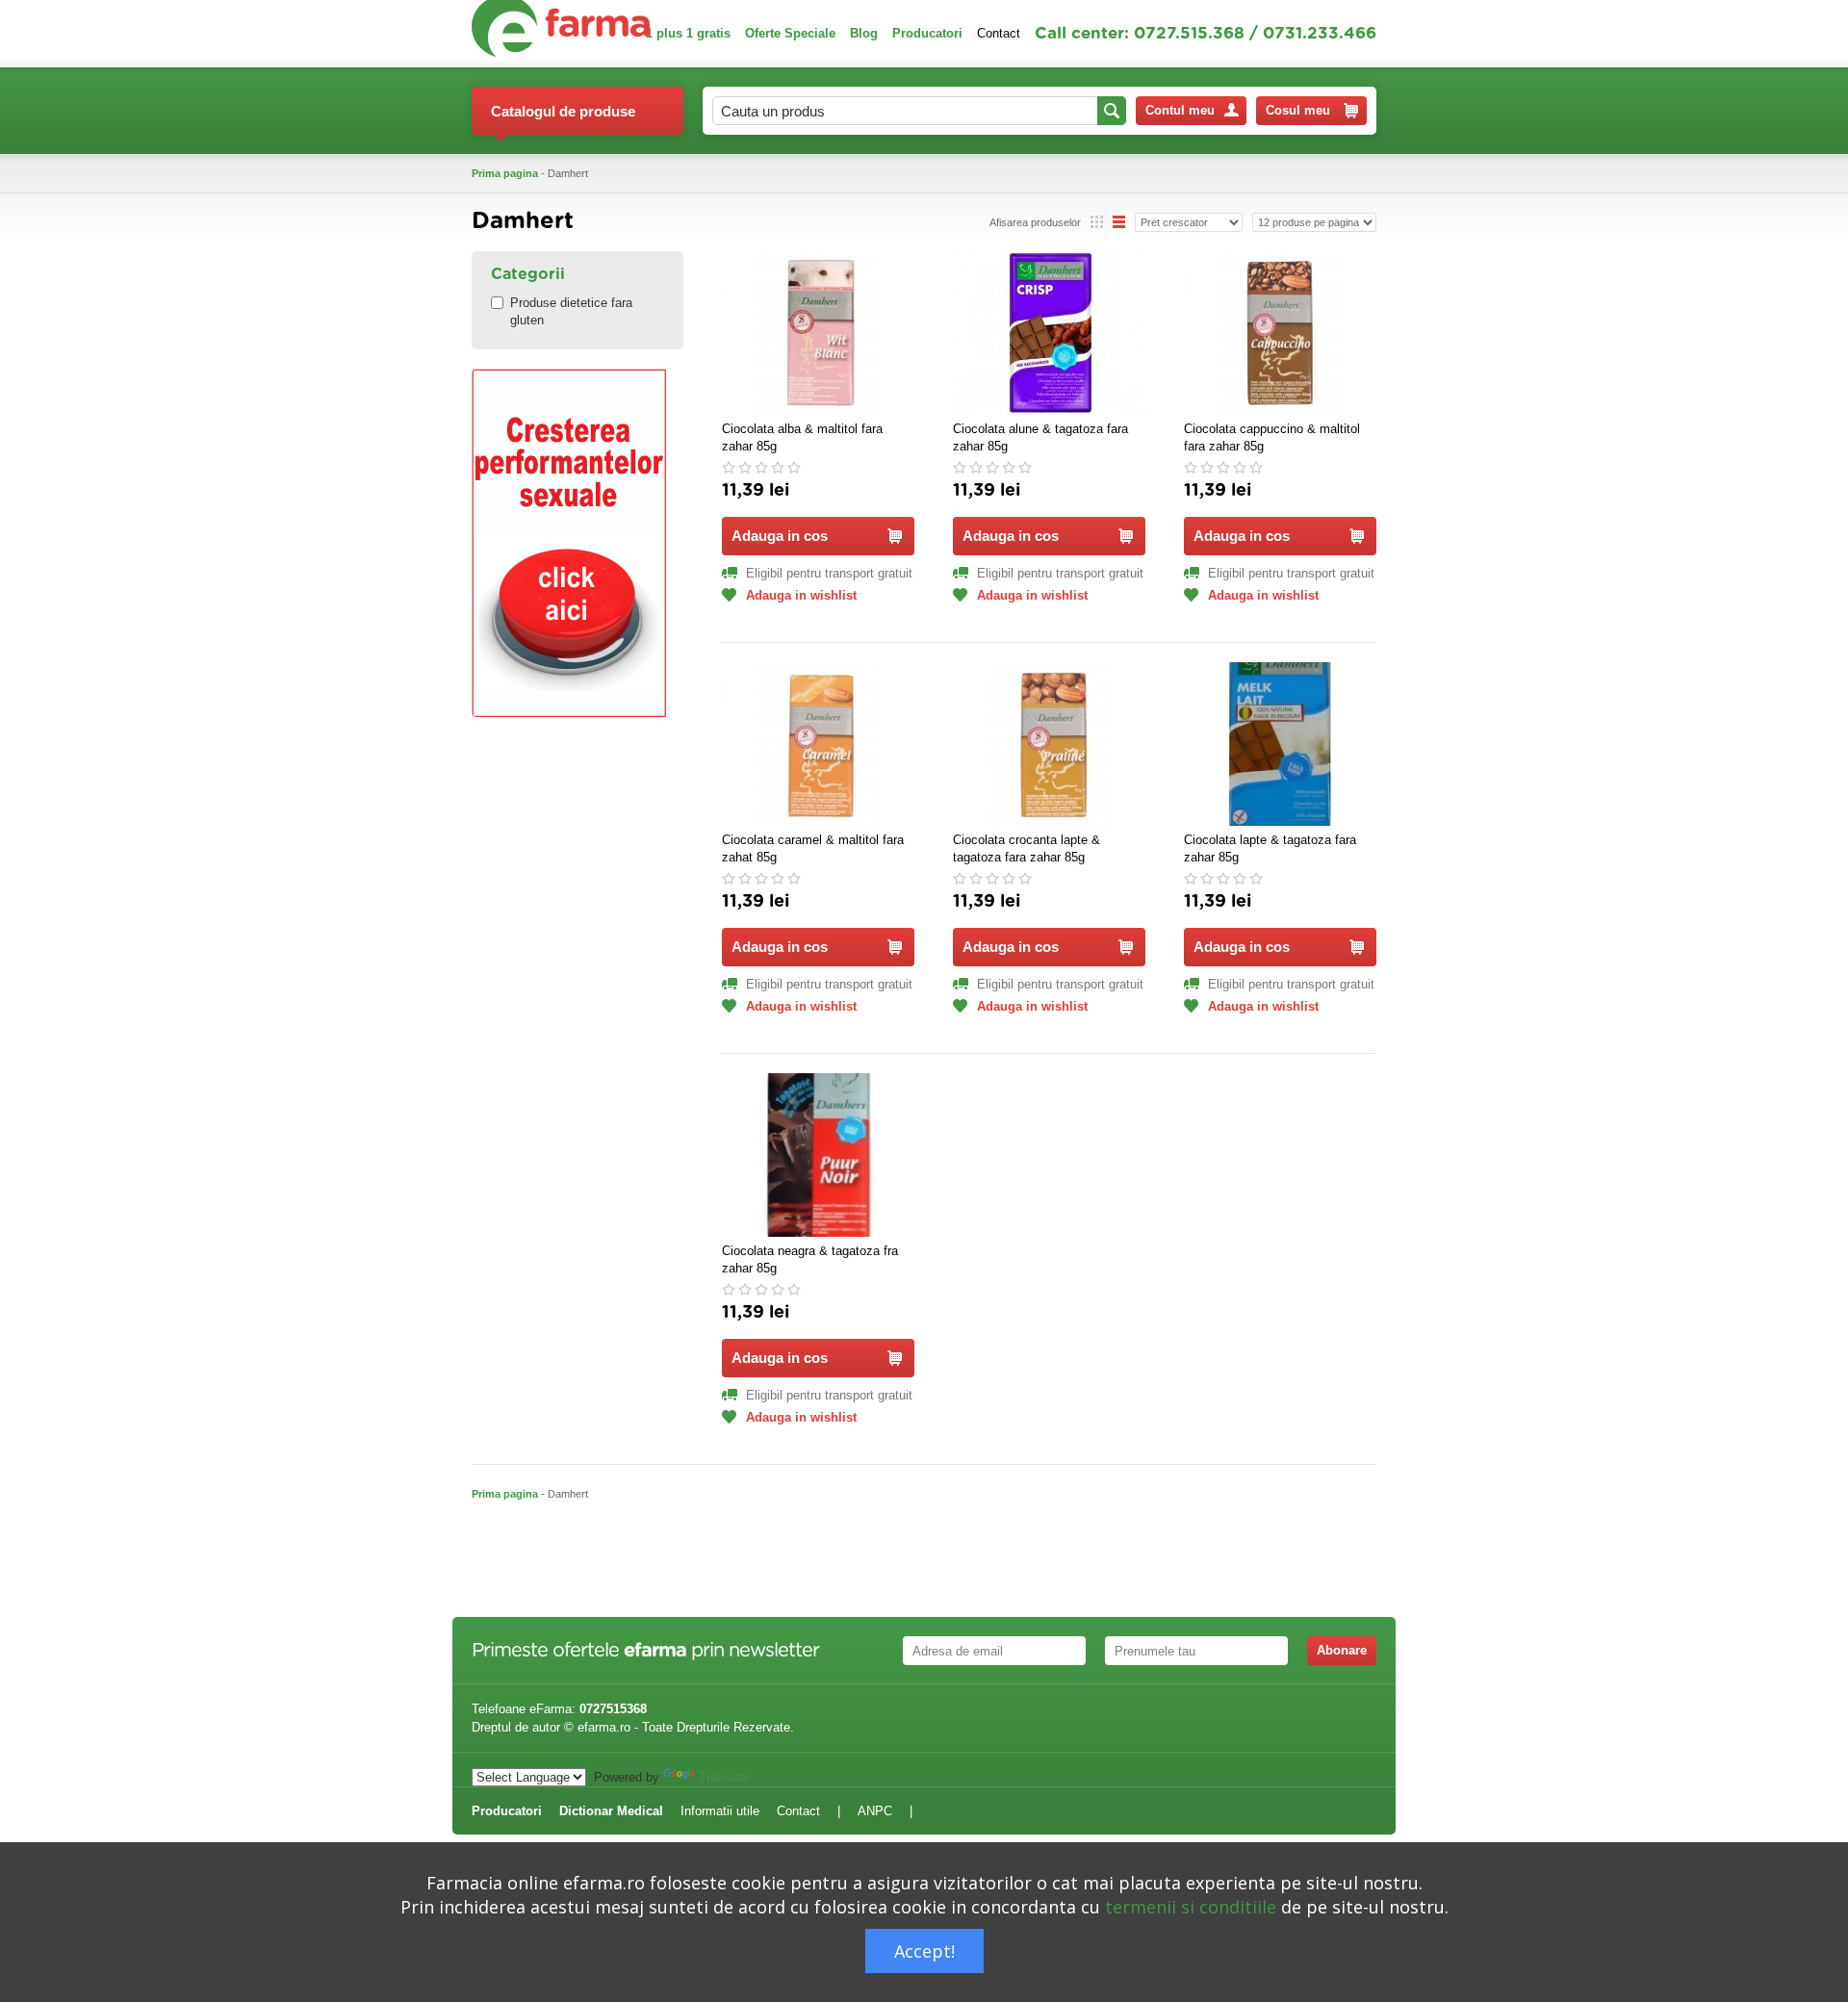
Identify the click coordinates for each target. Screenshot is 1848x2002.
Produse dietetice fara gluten (571, 311)
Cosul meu (1298, 110)
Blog (864, 33)
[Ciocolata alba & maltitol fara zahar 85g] (818, 333)
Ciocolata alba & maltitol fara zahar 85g (802, 437)
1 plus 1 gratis (688, 33)
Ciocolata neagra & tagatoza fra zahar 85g (810, 1259)
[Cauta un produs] (1112, 111)
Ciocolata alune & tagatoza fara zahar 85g (1040, 437)
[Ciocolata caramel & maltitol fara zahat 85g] (818, 744)
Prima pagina (505, 173)
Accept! (924, 1951)
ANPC (875, 1811)
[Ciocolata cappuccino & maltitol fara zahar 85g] (1280, 333)
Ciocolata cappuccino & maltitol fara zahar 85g (1272, 437)
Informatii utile (720, 1811)
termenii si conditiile (1191, 1907)
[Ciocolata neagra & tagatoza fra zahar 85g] (818, 1155)
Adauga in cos (780, 536)
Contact (999, 33)
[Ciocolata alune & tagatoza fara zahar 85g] (1049, 333)
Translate (725, 1777)
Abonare (1342, 1650)
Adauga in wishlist (801, 595)
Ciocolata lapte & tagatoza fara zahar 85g (1270, 848)
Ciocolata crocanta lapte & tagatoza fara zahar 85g (1027, 848)
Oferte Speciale (790, 33)
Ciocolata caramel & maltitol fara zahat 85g (813, 848)
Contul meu (1180, 110)
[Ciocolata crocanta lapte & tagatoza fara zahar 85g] (1049, 744)
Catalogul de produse (563, 111)
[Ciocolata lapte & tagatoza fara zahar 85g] (1280, 744)
